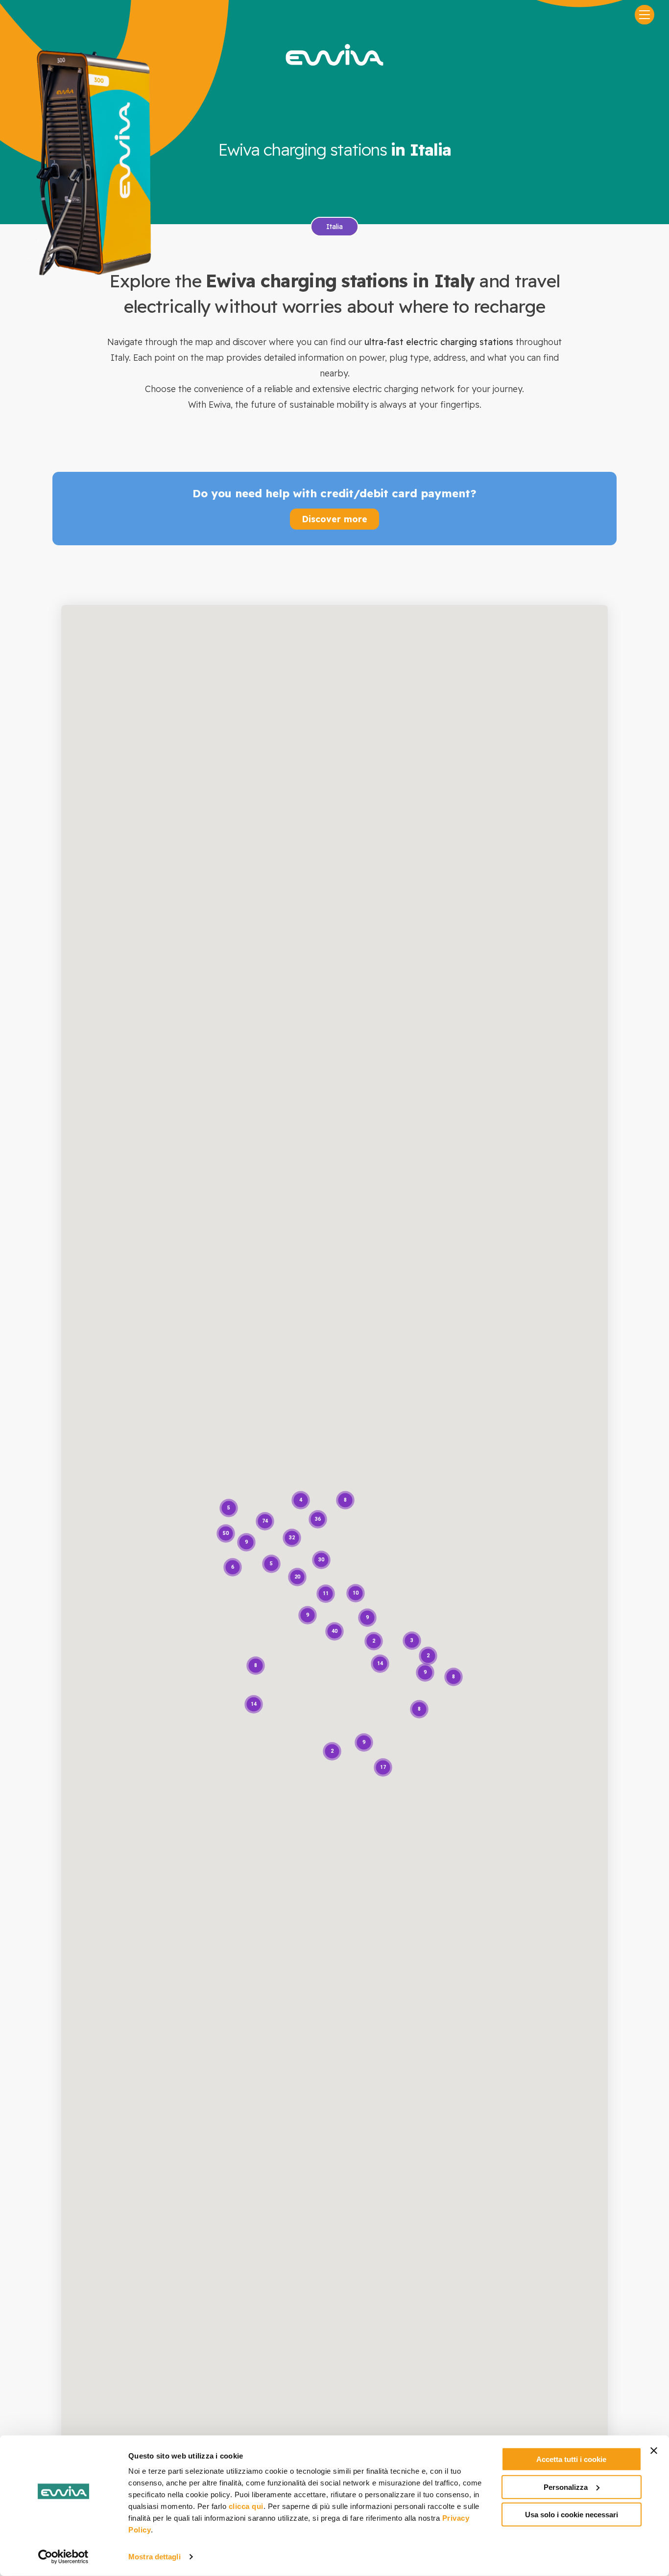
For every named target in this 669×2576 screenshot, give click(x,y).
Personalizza (566, 2487)
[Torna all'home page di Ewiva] (334, 55)
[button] (334, 1631)
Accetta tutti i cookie (571, 2459)
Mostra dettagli (155, 2557)
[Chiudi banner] (654, 2451)
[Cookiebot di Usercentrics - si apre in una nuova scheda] (63, 2557)
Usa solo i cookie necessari (572, 2515)
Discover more (334, 519)
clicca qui (246, 2506)
